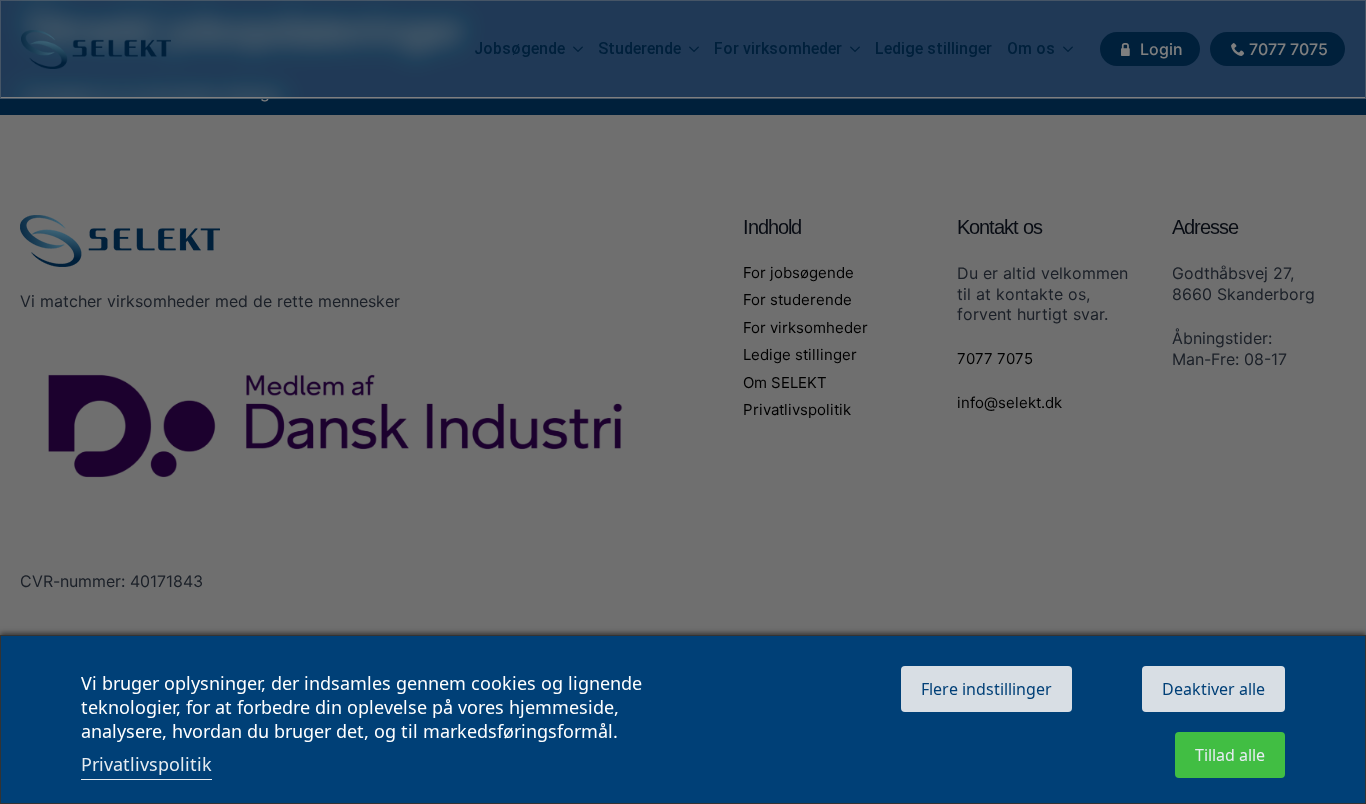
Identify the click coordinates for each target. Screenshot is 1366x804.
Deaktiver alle (1213, 689)
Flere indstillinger (986, 689)
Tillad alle (1230, 755)
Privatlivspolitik (146, 764)
